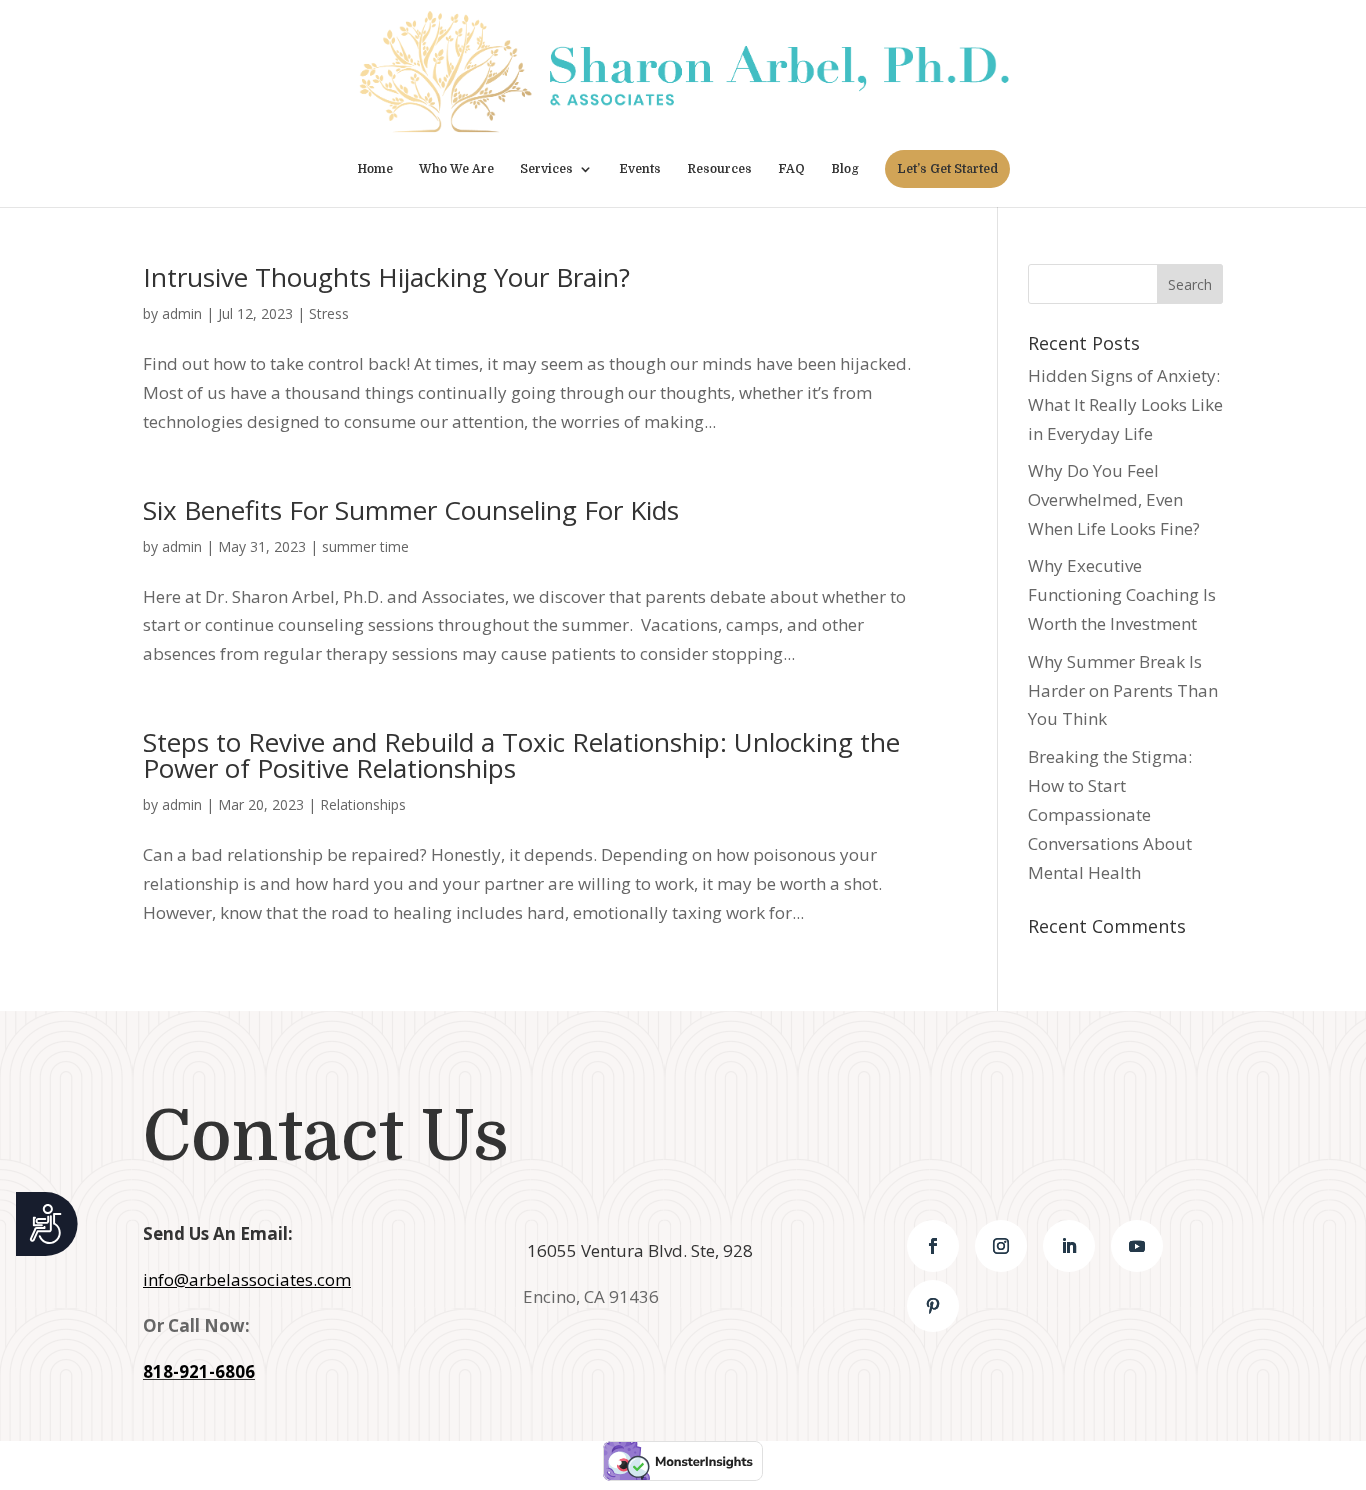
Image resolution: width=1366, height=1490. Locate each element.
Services (546, 169)
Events (640, 169)
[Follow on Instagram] (1001, 1246)
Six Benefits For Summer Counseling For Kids (411, 510)
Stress (329, 313)
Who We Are (456, 169)
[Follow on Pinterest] (933, 1306)
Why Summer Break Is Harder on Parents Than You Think (1123, 690)
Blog (845, 169)
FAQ (791, 169)
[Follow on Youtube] (1137, 1246)
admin (182, 313)
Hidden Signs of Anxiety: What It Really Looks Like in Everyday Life (1125, 404)
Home (375, 169)
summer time (365, 546)
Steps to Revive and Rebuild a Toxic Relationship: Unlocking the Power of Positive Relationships (521, 755)
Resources (719, 169)
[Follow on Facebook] (933, 1246)
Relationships (363, 804)
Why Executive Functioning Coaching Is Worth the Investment (1122, 594)
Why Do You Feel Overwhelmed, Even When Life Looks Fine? (1114, 499)
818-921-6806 (199, 1371)
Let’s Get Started (947, 169)
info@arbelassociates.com (247, 1279)
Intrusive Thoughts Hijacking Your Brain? (386, 277)
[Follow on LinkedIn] (1069, 1246)
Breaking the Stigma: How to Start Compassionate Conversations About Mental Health (1110, 814)
